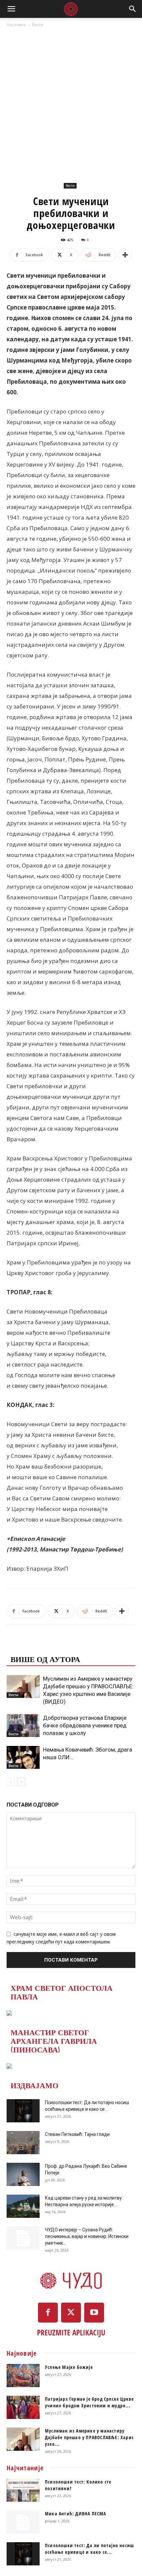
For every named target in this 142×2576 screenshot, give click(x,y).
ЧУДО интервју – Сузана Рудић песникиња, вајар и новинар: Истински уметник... (87, 2236)
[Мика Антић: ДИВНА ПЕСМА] (23, 2522)
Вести (38, 25)
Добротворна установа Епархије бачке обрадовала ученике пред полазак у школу (85, 1725)
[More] (125, 255)
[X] (71, 2313)
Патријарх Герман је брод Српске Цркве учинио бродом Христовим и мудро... (89, 2402)
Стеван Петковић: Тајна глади (77, 2134)
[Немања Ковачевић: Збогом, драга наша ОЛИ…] (23, 1757)
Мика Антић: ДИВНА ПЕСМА (76, 2514)
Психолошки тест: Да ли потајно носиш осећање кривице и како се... (89, 2549)
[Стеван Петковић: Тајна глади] (23, 2143)
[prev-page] (11, 1782)
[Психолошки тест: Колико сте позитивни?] (23, 2490)
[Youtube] (94, 2313)
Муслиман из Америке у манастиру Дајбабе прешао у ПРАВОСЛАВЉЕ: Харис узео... (89, 2437)
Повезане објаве (48, 1646)
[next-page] (21, 1782)
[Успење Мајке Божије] (23, 2376)
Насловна (16, 25)
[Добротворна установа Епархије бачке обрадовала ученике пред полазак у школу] (23, 1726)
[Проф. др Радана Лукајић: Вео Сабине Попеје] (23, 2174)
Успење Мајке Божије (69, 2367)
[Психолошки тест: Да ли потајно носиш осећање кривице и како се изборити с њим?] (23, 2111)
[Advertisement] (71, 103)
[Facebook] (48, 2313)
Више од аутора (45, 1659)
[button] (11, 9)
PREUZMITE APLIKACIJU (71, 2332)
